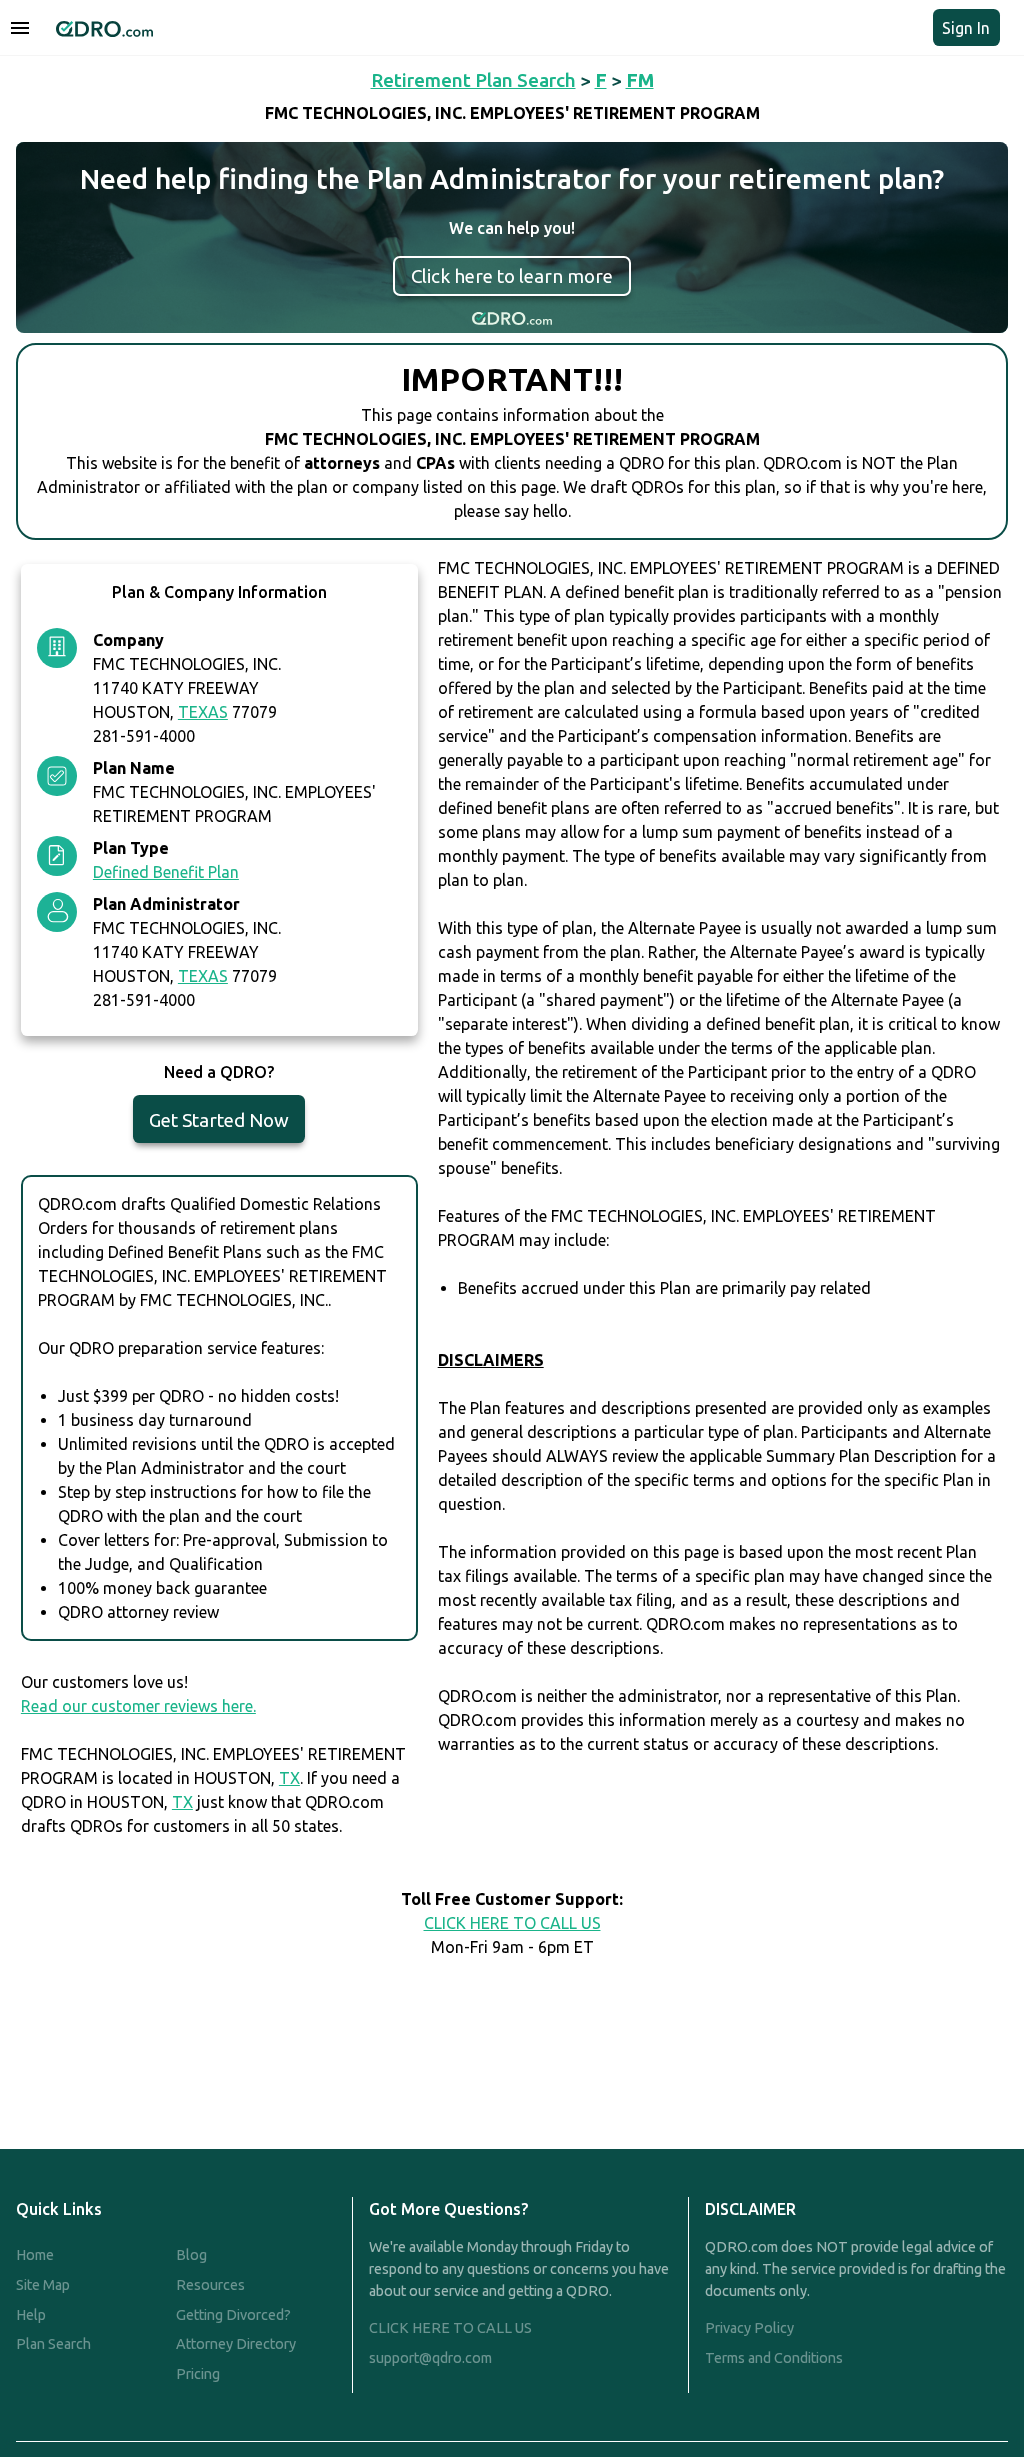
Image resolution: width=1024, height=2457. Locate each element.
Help (31, 2315)
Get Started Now (219, 1120)
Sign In (966, 28)
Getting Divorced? (233, 2315)
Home (35, 2255)
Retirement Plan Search (473, 80)
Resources (210, 2285)
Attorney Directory (236, 2344)
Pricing (198, 2374)
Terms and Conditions (774, 2358)
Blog (191, 2255)
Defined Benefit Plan (166, 872)
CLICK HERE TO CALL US (512, 1923)
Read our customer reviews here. (138, 1706)
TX (289, 1778)
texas (203, 712)
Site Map (43, 2285)
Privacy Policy (749, 2328)
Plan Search (53, 2344)
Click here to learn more (512, 276)
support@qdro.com (430, 2358)
